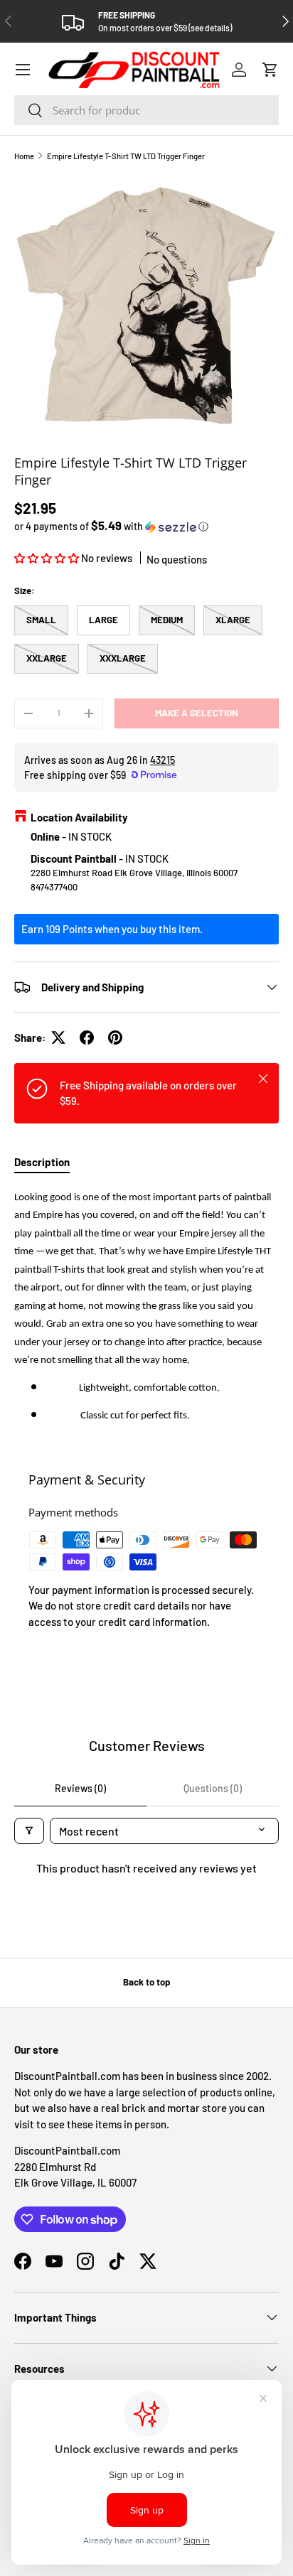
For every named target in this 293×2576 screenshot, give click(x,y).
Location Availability (79, 817)
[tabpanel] (146, 1311)
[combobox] (146, 110)
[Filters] (29, 1831)
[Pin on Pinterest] (115, 1038)
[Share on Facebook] (87, 1038)
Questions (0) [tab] (213, 1788)
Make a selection (197, 713)
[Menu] (23, 70)
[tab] (42, 1162)
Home (24, 156)
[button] (270, 70)
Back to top (146, 1982)
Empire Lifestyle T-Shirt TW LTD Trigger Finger (126, 156)
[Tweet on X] (58, 1038)
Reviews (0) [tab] (80, 1788)
